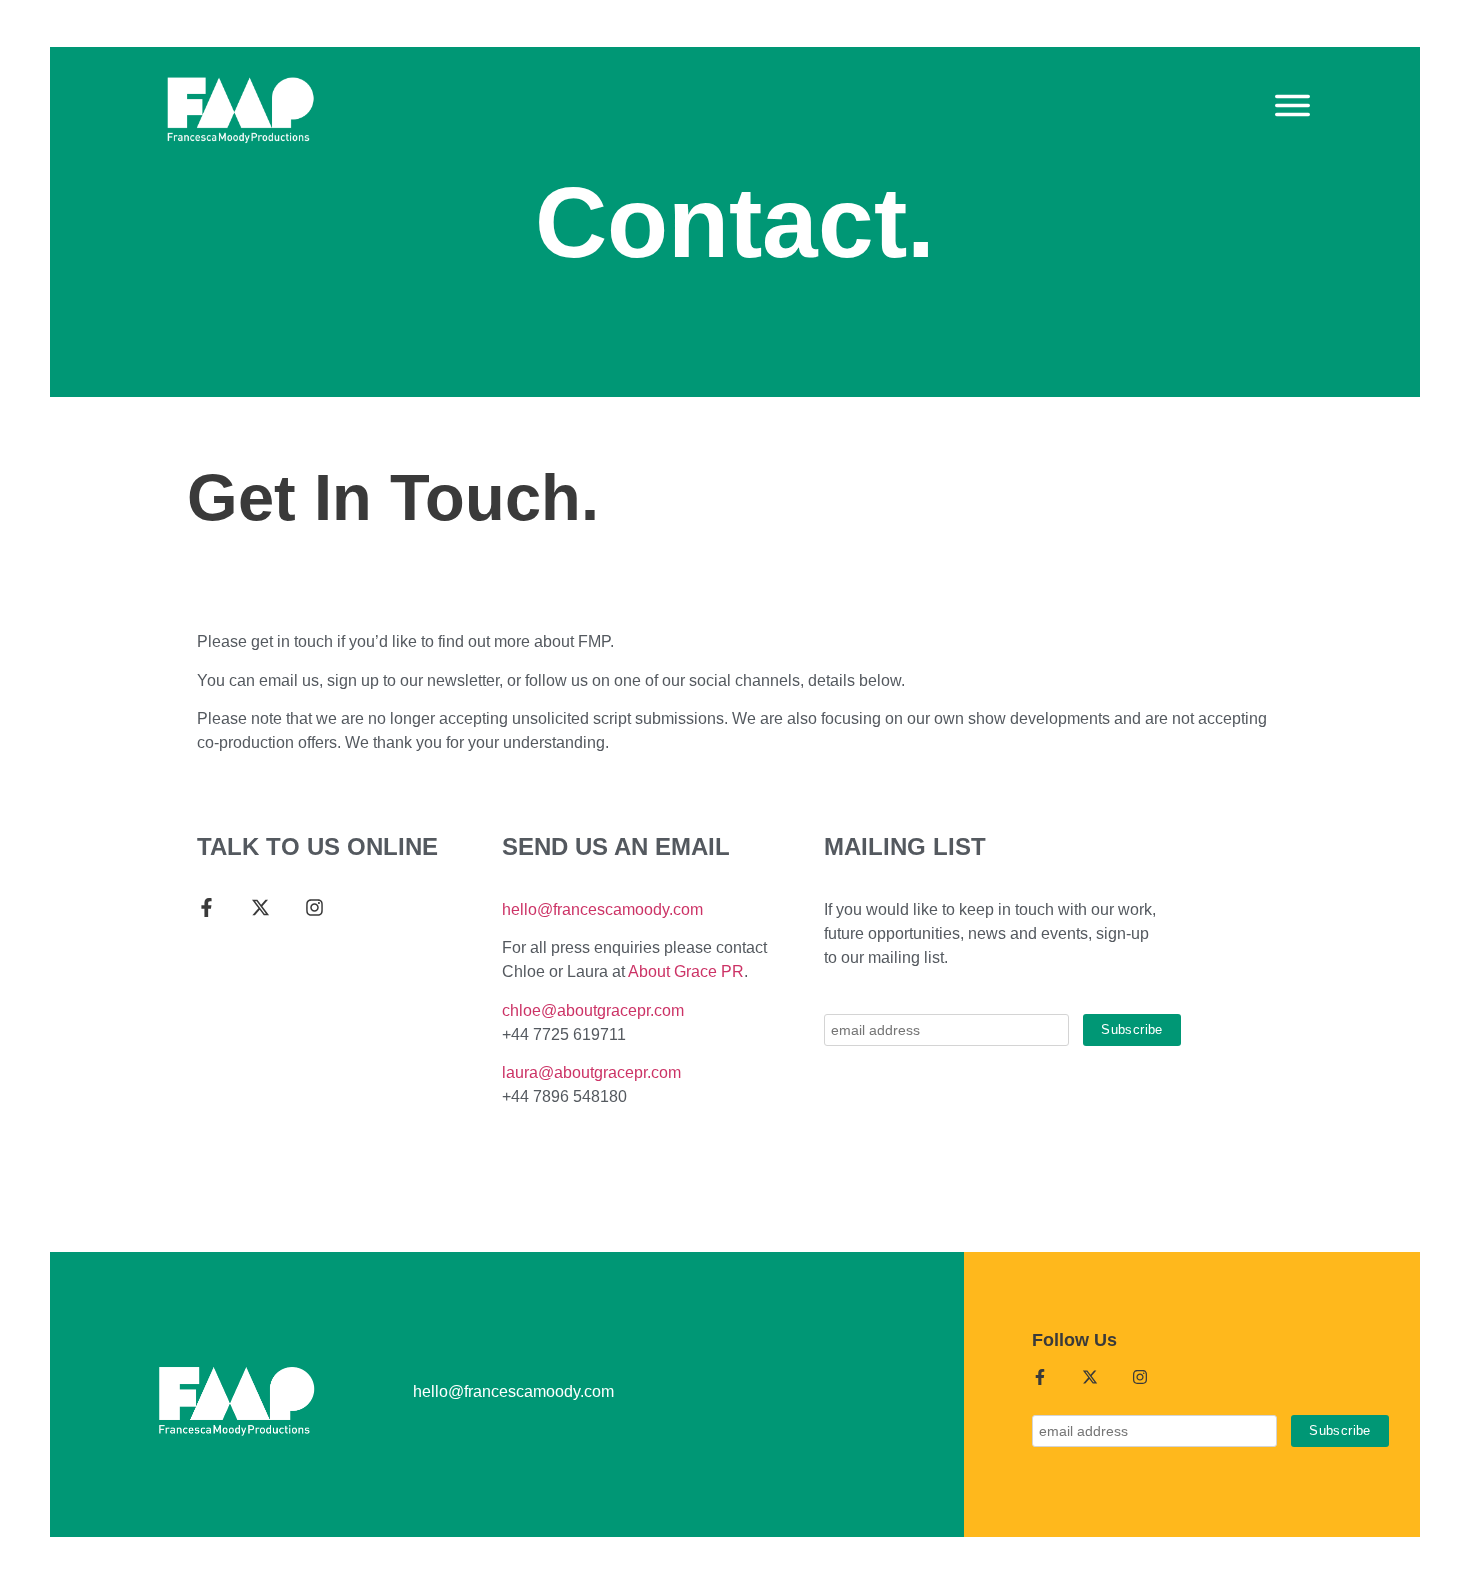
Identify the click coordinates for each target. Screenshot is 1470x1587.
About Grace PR (686, 971)
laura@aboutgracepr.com (591, 1072)
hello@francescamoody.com (602, 909)
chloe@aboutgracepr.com (593, 1010)
